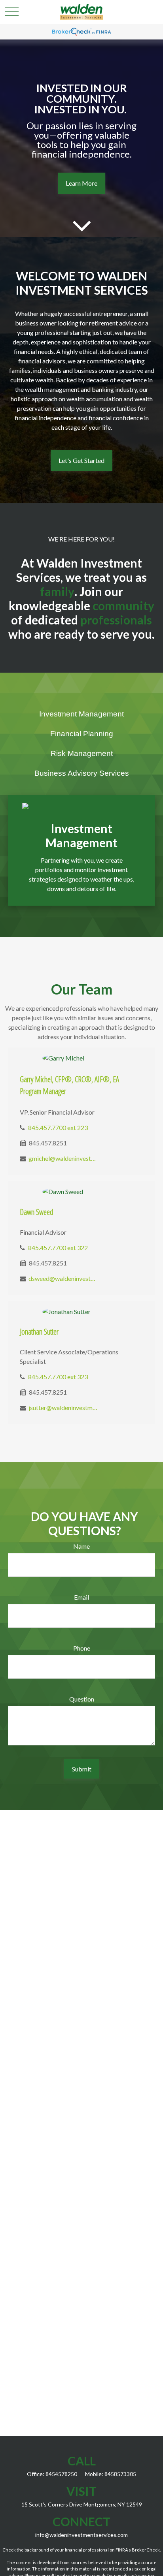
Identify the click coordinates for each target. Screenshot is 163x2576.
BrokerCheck (146, 2550)
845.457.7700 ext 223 (58, 1127)
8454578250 (61, 2474)
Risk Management (82, 753)
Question (82, 1699)
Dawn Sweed (36, 1212)
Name (81, 1546)
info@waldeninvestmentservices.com (81, 2535)
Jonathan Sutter (39, 1332)
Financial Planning (82, 734)
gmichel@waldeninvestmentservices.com (63, 1158)
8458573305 (120, 2474)
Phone (82, 1648)
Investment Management (81, 714)
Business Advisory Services (82, 773)
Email (81, 1597)
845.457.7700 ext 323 (58, 1377)
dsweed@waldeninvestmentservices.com (63, 1278)
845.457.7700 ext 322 (58, 1248)
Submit (82, 1769)
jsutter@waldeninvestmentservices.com (63, 1407)
